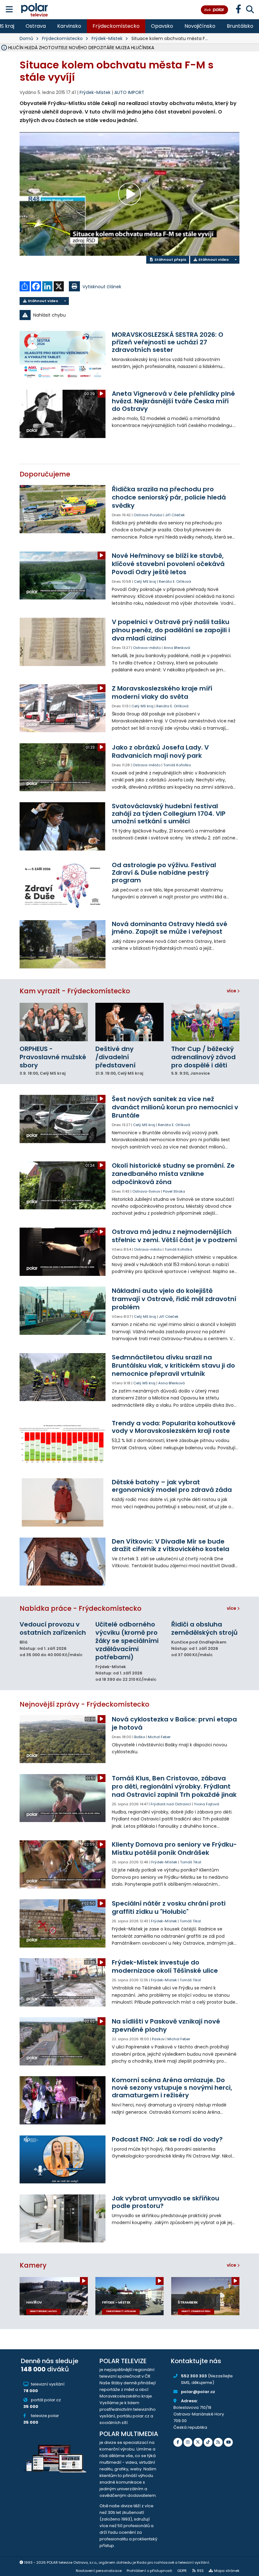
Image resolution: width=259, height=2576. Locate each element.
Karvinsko (69, 26)
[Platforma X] (198, 2442)
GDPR (182, 2571)
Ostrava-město (147, 648)
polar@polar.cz (198, 2392)
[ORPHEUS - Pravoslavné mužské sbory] (54, 1022)
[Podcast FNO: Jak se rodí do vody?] (63, 2160)
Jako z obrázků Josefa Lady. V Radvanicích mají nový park (160, 751)
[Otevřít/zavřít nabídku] (9, 10)
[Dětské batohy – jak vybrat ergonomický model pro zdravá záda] (63, 1502)
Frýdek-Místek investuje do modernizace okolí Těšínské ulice (165, 1966)
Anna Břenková (177, 648)
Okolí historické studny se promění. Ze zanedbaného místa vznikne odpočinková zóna (173, 1174)
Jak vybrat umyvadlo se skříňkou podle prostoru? (166, 2202)
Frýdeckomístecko (116, 26)
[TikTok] (208, 2442)
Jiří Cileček (175, 515)
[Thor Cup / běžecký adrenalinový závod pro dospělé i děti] (205, 1022)
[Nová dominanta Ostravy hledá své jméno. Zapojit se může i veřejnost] (63, 944)
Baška (140, 1737)
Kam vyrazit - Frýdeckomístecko (75, 991)
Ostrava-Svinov (146, 1191)
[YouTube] (228, 2442)
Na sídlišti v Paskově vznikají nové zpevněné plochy (166, 2025)
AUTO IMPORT (129, 92)
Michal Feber (159, 1737)
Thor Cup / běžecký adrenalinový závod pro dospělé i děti (203, 1057)
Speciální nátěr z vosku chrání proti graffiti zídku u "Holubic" (169, 1907)
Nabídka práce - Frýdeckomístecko (81, 1608)
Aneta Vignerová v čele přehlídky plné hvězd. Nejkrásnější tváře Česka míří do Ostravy (173, 401)
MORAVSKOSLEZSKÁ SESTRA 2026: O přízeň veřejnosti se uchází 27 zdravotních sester (168, 342)
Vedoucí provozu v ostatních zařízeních (53, 1628)
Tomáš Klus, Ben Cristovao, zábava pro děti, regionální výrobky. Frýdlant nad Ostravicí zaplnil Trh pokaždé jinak (174, 1786)
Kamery (33, 2265)
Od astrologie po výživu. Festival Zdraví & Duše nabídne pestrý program (164, 873)
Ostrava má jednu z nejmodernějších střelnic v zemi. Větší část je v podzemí (174, 1236)
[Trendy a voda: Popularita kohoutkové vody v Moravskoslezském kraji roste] (63, 1443)
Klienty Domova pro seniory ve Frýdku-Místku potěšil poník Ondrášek (174, 1849)
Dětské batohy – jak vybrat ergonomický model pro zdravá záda (172, 1486)
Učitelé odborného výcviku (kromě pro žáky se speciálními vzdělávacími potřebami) (127, 1641)
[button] (129, 315)
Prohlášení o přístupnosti (149, 2571)
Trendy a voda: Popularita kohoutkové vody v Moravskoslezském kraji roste (174, 1427)
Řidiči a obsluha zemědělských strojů (204, 1628)
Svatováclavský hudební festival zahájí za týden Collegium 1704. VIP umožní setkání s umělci (169, 814)
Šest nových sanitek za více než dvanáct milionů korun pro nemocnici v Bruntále (175, 1107)
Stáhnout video (213, 260)
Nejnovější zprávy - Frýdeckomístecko (84, 1704)
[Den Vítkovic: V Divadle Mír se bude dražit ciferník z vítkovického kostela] (63, 1562)
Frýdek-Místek (107, 38)
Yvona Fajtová (207, 1804)
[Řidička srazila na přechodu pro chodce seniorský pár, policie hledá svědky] (63, 509)
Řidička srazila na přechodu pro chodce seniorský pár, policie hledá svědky (169, 497)
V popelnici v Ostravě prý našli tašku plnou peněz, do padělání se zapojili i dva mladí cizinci (171, 630)
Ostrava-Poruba (148, 515)
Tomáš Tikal (191, 1862)
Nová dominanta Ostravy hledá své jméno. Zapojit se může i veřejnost (170, 928)
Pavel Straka (174, 1191)
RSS (200, 2571)
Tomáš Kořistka (177, 765)
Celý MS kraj (145, 581)
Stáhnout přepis (170, 260)
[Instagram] (188, 2442)
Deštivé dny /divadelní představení (115, 1057)
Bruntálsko (240, 26)
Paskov (158, 2039)
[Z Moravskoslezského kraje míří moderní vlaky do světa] (63, 708)
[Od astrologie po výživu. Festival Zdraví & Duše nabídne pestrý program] (63, 885)
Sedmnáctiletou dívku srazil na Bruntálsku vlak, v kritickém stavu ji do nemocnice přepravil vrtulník (173, 1365)
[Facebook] (178, 2442)
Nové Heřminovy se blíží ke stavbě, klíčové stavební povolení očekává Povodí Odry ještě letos (168, 564)
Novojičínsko (200, 26)
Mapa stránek (227, 2571)
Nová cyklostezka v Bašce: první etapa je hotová (174, 1723)
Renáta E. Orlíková (175, 581)
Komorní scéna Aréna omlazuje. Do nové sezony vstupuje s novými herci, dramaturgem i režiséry (172, 2088)
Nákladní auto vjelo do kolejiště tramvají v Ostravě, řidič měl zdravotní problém (174, 1299)
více (232, 991)
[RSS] (218, 2442)
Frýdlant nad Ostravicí (171, 1804)
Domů (26, 38)
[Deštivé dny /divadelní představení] (129, 1022)
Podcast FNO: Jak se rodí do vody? (167, 2139)
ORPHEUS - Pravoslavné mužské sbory (53, 1057)
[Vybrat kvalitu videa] (235, 260)
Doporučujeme (45, 474)
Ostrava (36, 26)
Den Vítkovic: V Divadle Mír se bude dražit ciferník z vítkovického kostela (171, 1545)
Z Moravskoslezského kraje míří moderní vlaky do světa (162, 692)
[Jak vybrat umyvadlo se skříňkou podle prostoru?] (63, 2219)
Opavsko (162, 26)
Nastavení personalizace (99, 2571)
